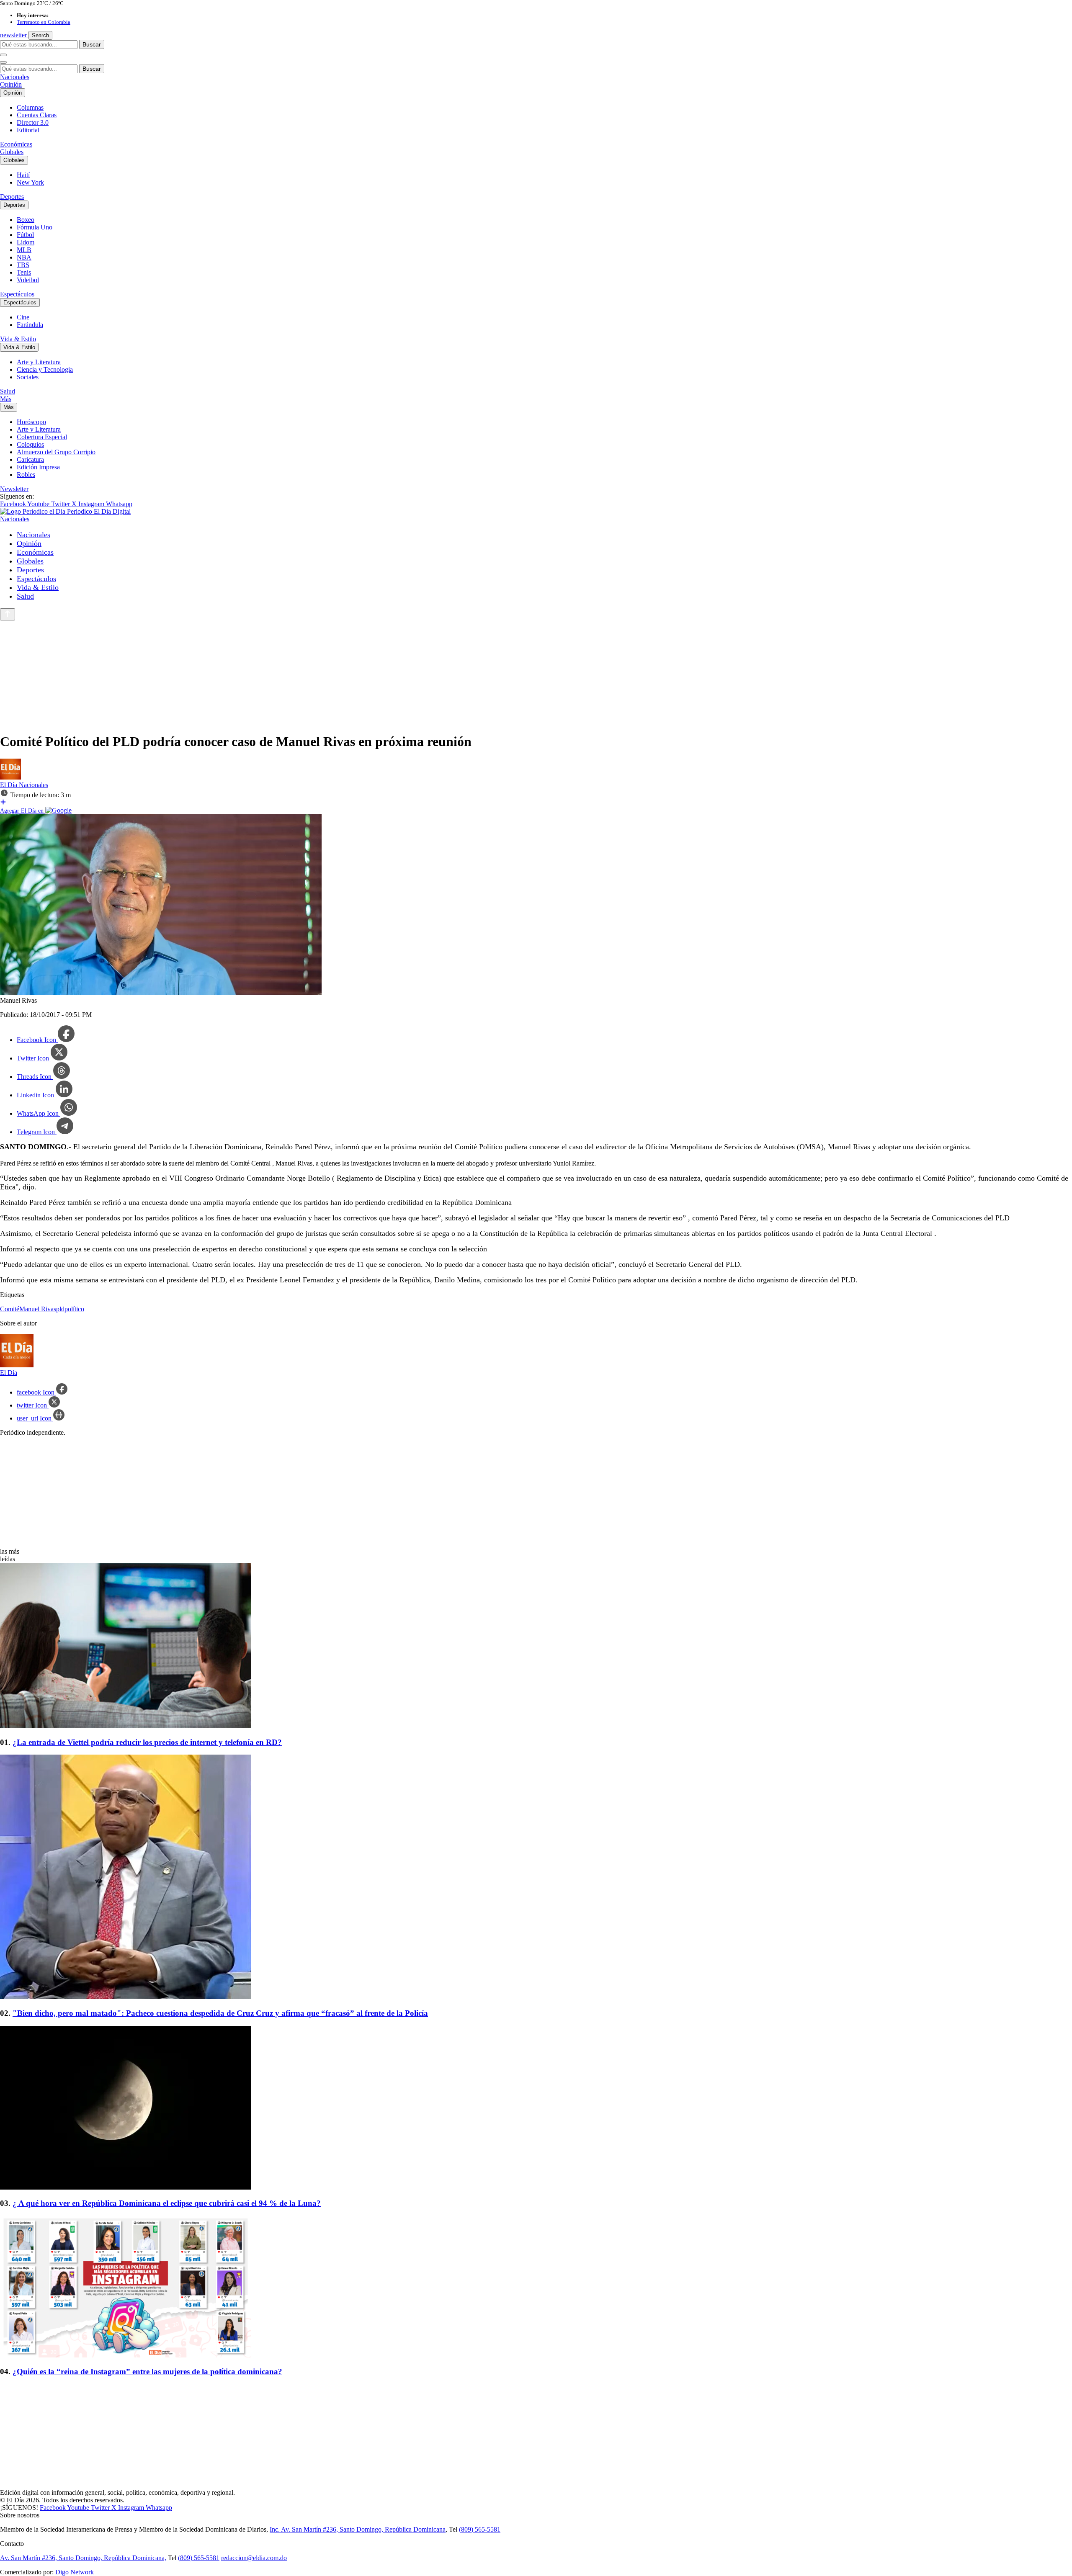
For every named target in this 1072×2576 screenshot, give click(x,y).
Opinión (11, 84)
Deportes (12, 197)
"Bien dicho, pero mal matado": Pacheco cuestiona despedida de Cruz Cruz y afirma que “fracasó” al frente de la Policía (220, 2013)
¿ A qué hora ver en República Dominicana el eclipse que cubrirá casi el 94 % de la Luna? (167, 2203)
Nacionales (15, 77)
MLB (24, 250)
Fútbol (25, 235)
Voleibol (28, 280)
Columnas (30, 107)
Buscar (92, 44)
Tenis (24, 272)
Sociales (28, 377)
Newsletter (14, 489)
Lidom (26, 242)
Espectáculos (17, 294)
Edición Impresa (38, 467)
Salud (8, 391)
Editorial (28, 130)
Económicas (16, 144)
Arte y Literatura (39, 362)
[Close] (3, 62)
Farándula (30, 325)
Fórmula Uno (35, 227)
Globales (12, 152)
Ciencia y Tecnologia (45, 369)
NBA (24, 257)
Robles (26, 475)
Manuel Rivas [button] (38, 1309)
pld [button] (60, 1309)
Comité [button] (10, 1309)
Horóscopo (31, 422)
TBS (23, 265)
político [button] (74, 1309)
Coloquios (30, 444)
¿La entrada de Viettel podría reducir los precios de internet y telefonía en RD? (147, 1742)
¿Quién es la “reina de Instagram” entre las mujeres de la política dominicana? (147, 2371)
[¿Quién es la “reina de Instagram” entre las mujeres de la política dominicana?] (536, 2288)
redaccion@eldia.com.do (254, 2558)
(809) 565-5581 (480, 2529)
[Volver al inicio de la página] (8, 614)
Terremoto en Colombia (44, 22)
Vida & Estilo (18, 339)
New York (30, 182)
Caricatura (30, 459)
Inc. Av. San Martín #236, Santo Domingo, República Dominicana (358, 2529)
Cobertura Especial (42, 437)
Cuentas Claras (37, 115)
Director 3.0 (33, 122)
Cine (23, 317)
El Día (9, 785)
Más (6, 399)
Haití (23, 175)
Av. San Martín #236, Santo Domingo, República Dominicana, (83, 2558)
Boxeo (26, 220)
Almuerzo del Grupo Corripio (56, 452)
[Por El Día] (10, 777)
